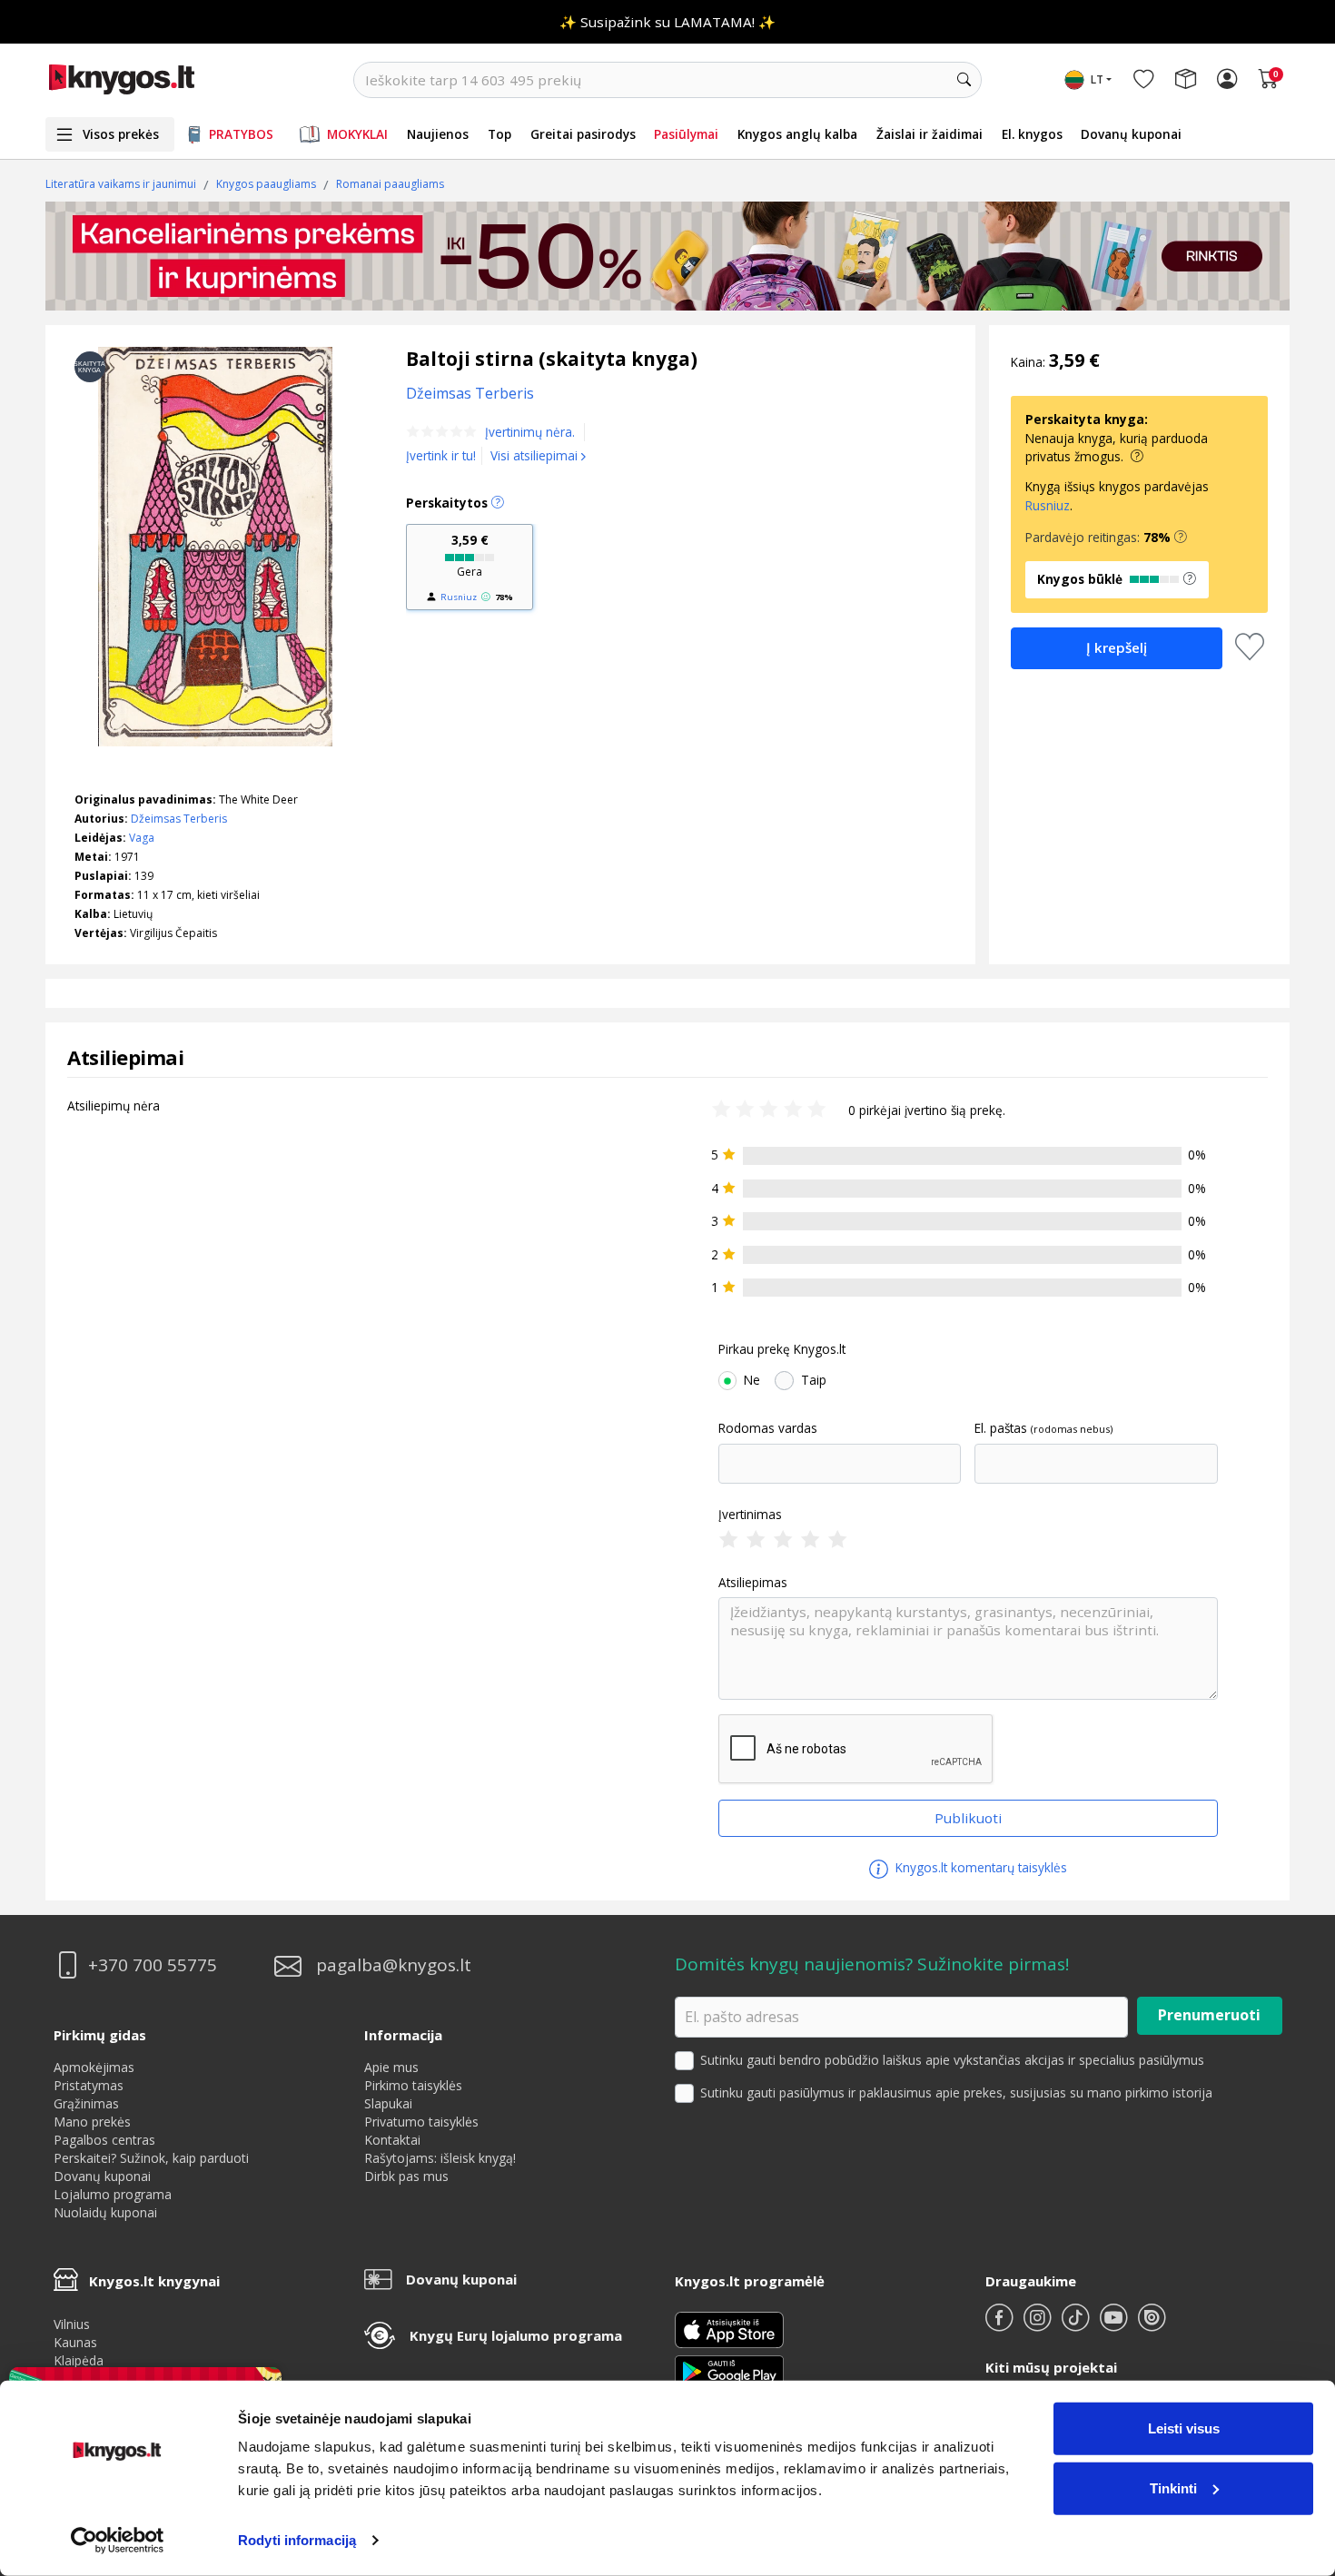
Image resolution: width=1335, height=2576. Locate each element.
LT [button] (1097, 79)
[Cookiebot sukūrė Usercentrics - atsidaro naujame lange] (118, 2541)
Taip (814, 1380)
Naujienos (438, 134)
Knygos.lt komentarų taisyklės (979, 1867)
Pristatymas (89, 2085)
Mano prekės (92, 2122)
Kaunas (75, 2342)
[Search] (964, 80)
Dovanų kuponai (1131, 134)
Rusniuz (459, 597)
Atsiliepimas (753, 1583)
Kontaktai (392, 2140)
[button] (1181, 538)
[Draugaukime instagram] (1039, 2325)
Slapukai (388, 2103)
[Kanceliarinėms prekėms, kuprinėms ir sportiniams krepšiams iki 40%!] (667, 256)
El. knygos (1032, 134)
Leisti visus (1184, 2428)
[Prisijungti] (1227, 80)
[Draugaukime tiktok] (1077, 2325)
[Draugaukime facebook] (1001, 2325)
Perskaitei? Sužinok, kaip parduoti (151, 2158)
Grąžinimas (86, 2103)
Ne (752, 1380)
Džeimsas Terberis (179, 819)
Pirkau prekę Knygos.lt (782, 1349)
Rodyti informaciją (297, 2540)
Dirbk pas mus (406, 2176)
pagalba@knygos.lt (394, 1965)
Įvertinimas (750, 1515)
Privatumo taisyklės (421, 2122)
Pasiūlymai (686, 134)
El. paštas (1001, 1428)
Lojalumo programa (113, 2194)
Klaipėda (79, 2360)
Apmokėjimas (94, 2067)
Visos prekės (121, 134)
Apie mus (391, 2067)
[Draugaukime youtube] (1115, 2325)
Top (499, 134)
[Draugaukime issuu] (1152, 2325)
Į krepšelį (1117, 647)
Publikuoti (968, 1818)
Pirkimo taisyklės (413, 2085)
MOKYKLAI (357, 134)
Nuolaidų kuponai (105, 2212)
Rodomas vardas (768, 1428)
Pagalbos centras (104, 2140)
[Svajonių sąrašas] (1143, 80)
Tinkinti (1173, 2487)
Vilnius (72, 2324)
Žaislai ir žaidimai (930, 134)
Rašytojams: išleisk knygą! (440, 2158)
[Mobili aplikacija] (729, 2370)
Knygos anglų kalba (797, 134)
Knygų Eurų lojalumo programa (516, 2335)
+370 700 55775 (153, 1965)
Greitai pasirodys (583, 134)
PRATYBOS (241, 134)
